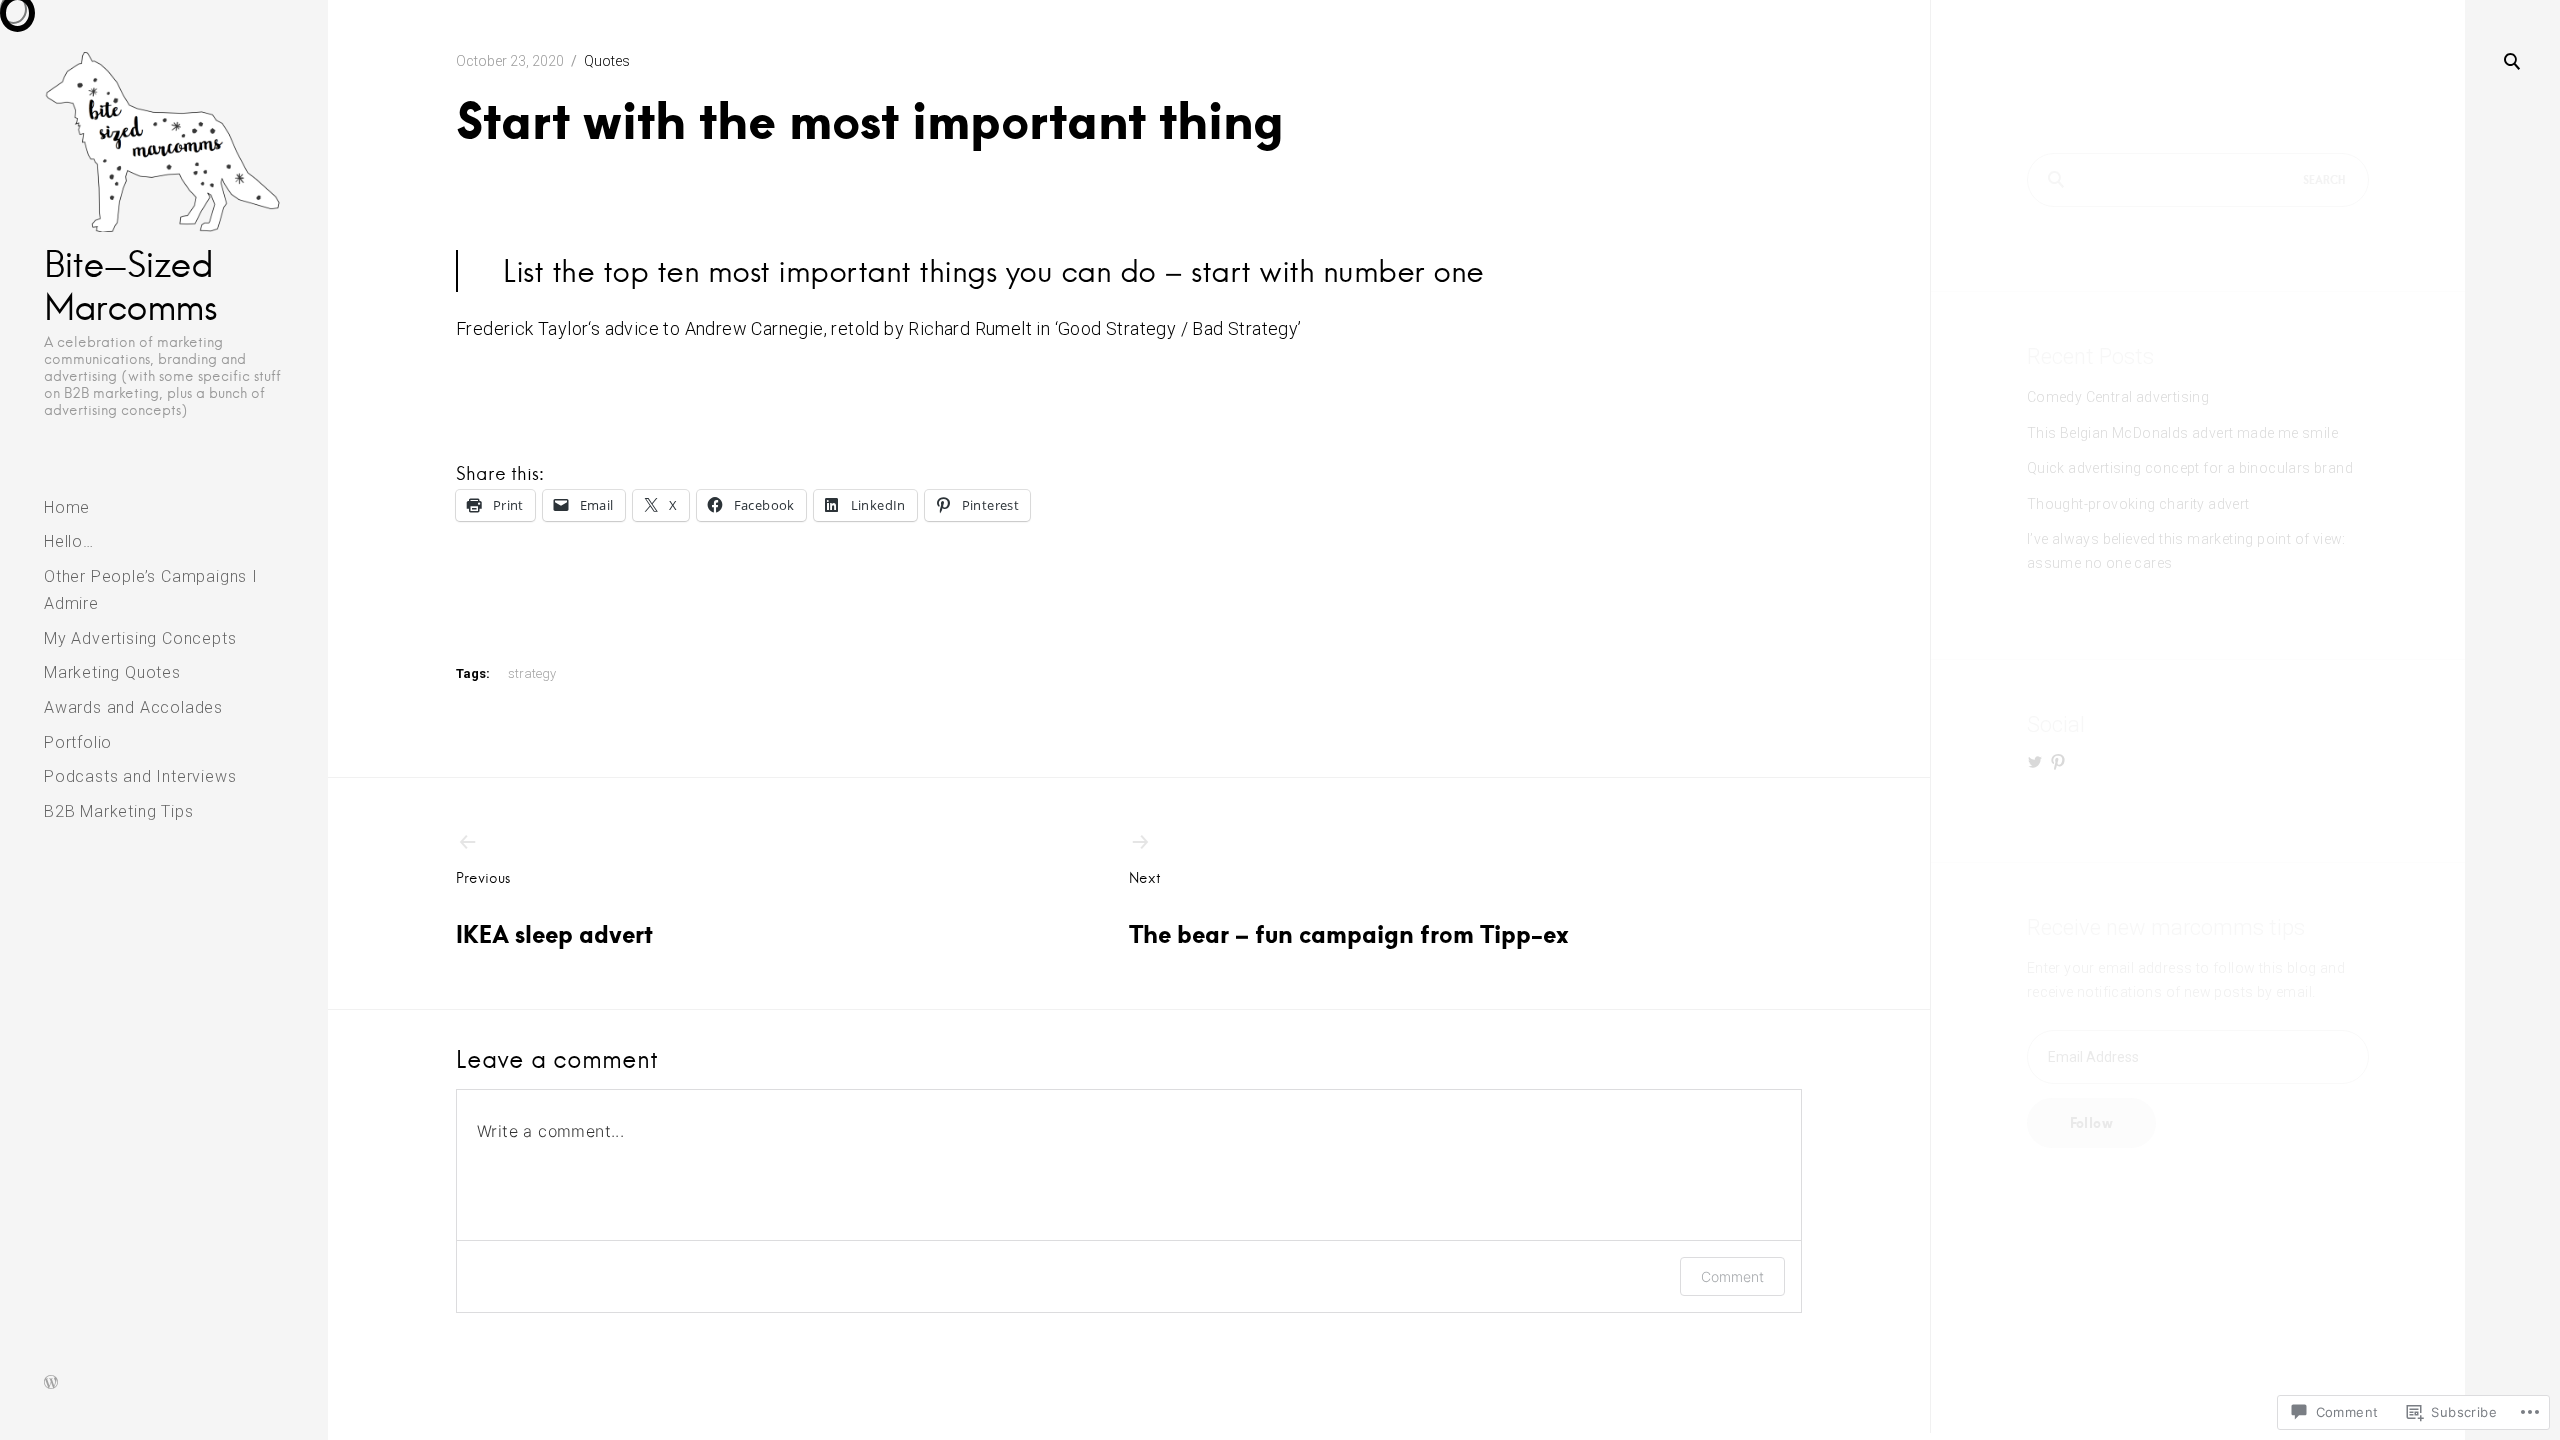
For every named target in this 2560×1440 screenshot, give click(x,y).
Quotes (607, 61)
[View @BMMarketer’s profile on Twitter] (2035, 762)
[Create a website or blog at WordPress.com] (51, 1384)
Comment (1732, 1276)
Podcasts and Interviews (140, 776)
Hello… (69, 541)
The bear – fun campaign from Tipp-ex (1349, 909)
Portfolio (78, 742)
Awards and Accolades (133, 707)
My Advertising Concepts (140, 638)
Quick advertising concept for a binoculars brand (2190, 468)
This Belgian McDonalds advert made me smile (2182, 433)
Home (67, 507)
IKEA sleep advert (554, 909)
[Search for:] (2198, 180)
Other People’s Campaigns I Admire (151, 590)
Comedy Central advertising (2118, 397)
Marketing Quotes (112, 672)
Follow (2091, 1122)
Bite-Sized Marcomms (130, 285)
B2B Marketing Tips (118, 811)
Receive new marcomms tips (2166, 927)
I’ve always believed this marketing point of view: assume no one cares (2186, 550)
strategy (532, 673)
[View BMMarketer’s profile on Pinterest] (2058, 762)
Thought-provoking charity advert (2138, 504)
